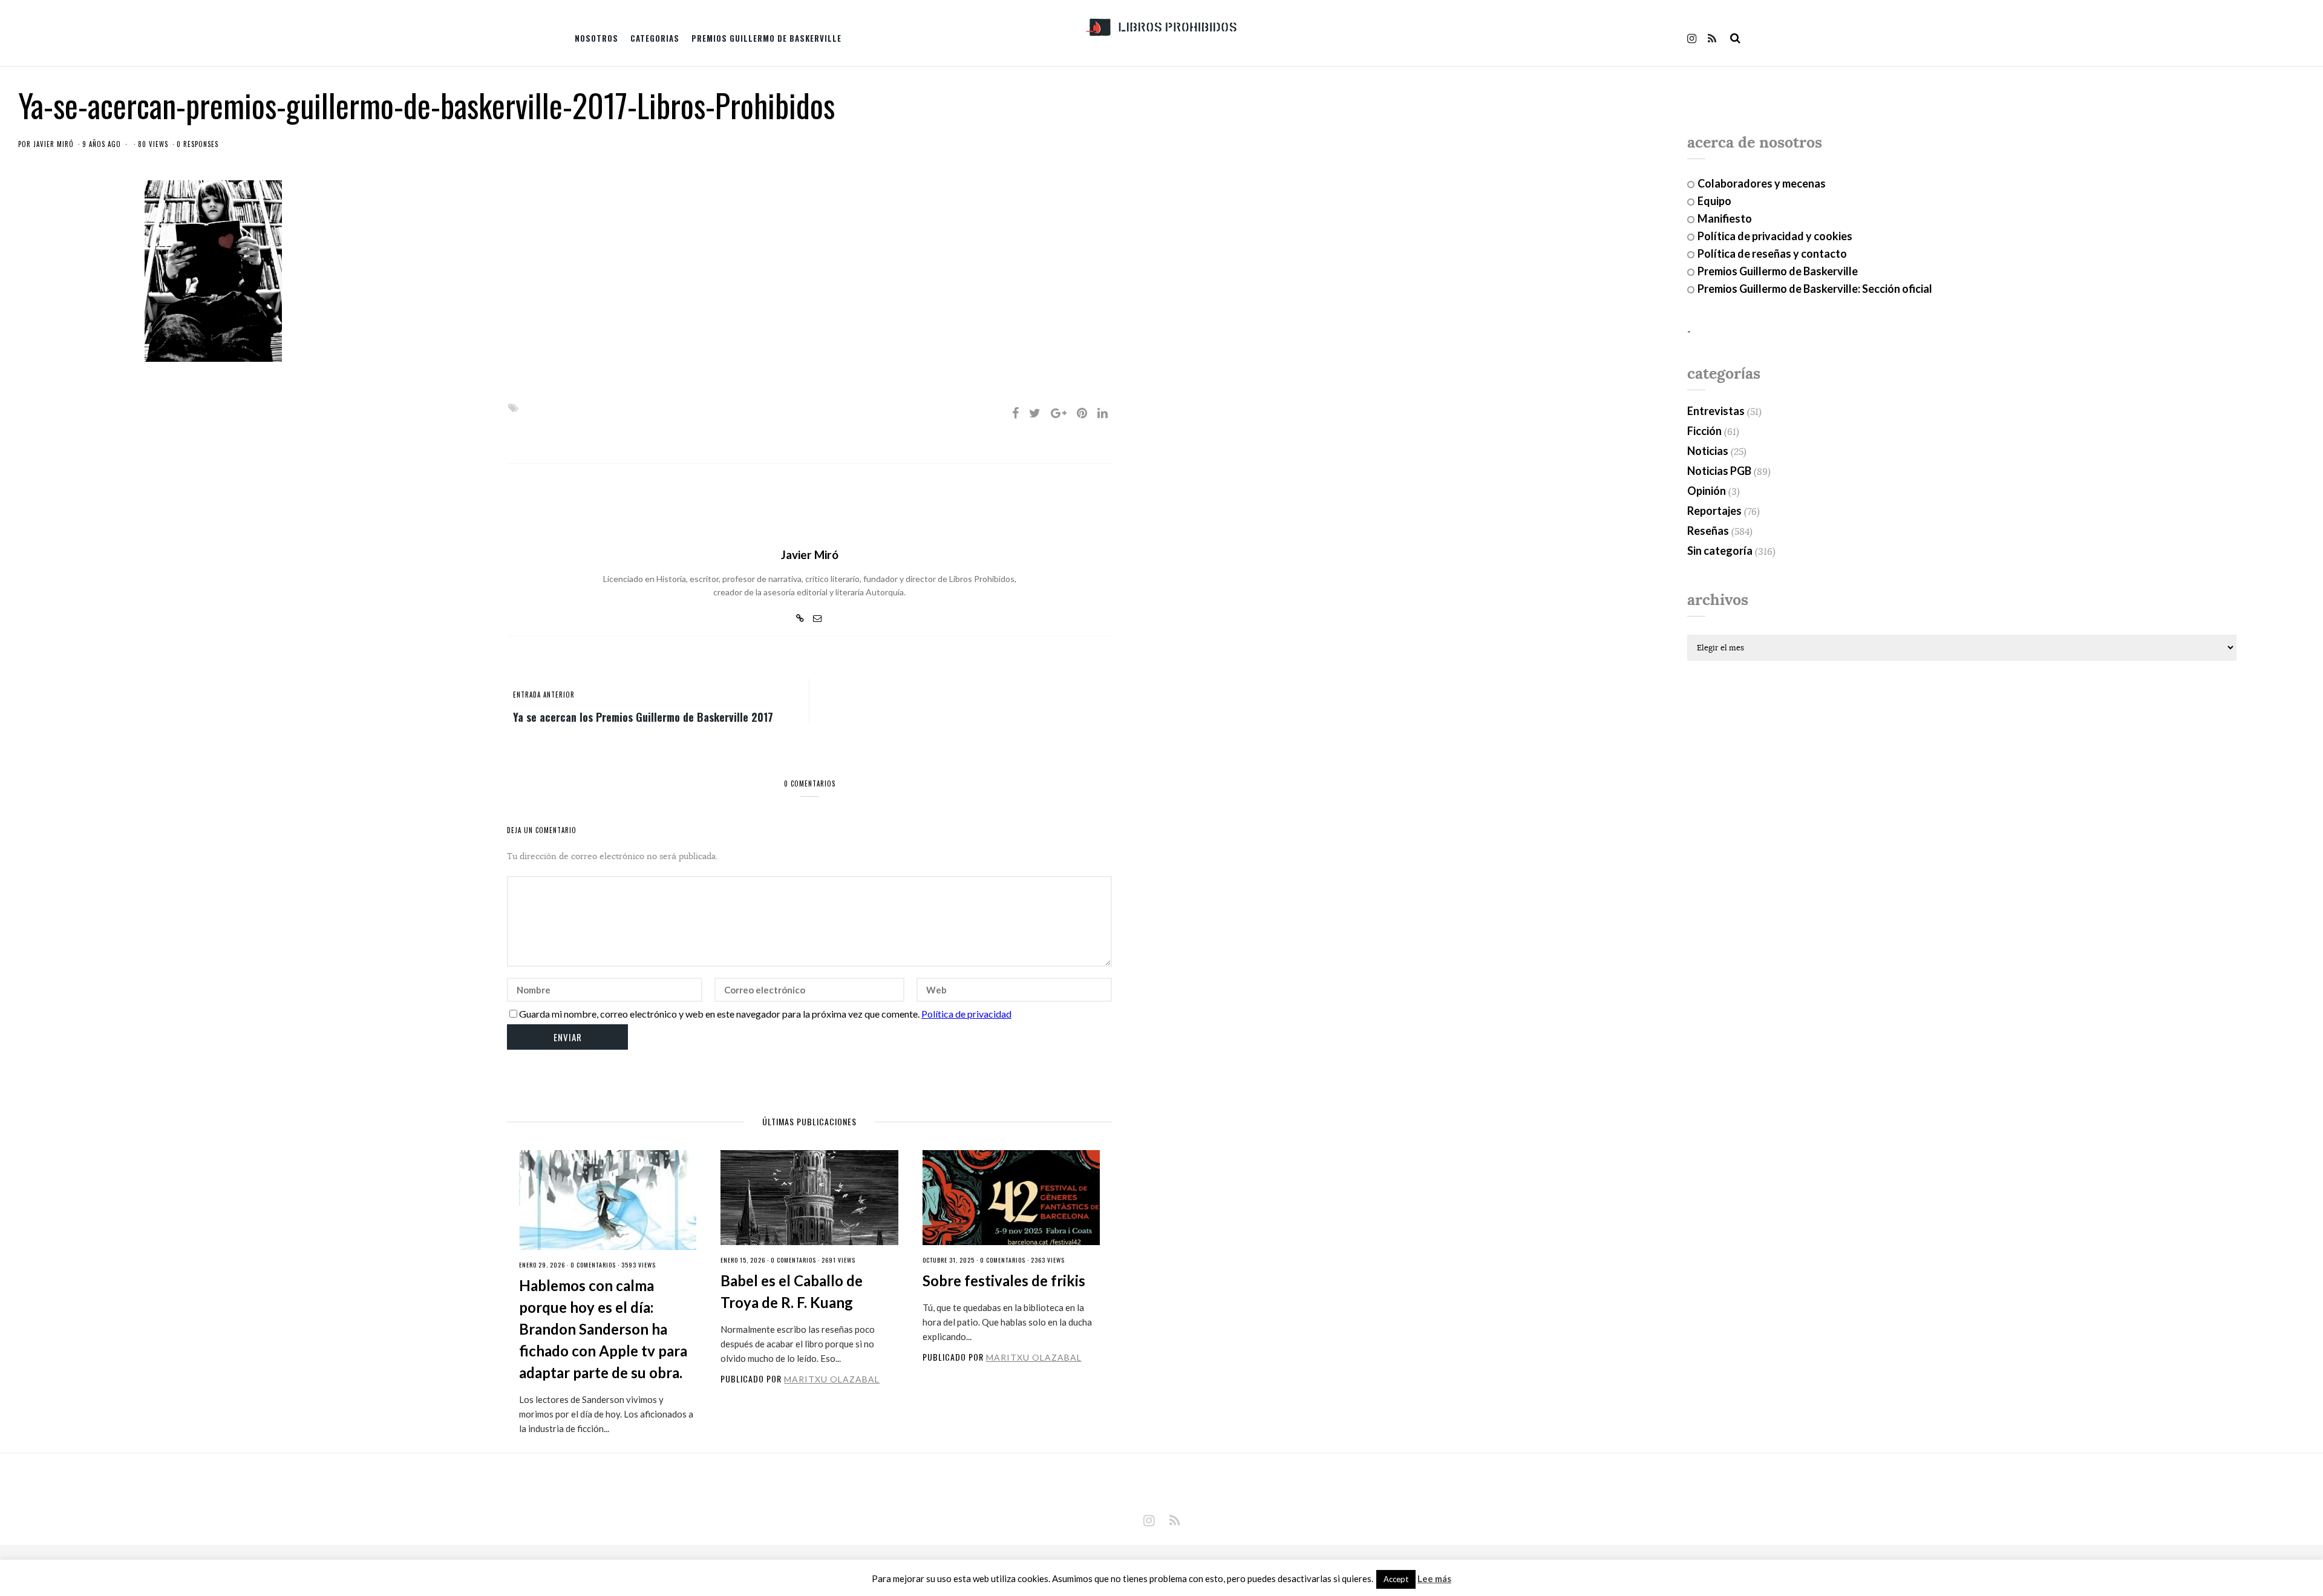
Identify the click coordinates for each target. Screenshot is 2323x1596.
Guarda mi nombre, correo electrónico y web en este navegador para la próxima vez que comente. (719, 1014)
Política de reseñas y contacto (1772, 253)
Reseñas (1708, 531)
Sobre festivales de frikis (1004, 1280)
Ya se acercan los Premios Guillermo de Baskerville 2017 (643, 716)
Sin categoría (1720, 551)
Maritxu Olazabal (832, 1379)
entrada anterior (544, 695)
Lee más (1434, 1579)
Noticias (1708, 451)
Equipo (1714, 201)
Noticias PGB (1719, 471)
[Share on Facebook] (1015, 413)
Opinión (1707, 491)
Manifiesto (1725, 218)
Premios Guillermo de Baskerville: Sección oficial (1815, 289)
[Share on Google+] (1059, 413)
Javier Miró (54, 144)
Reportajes (1714, 511)
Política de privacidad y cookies (1775, 236)
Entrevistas (1716, 411)
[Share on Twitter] (1035, 413)
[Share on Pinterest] (1082, 413)
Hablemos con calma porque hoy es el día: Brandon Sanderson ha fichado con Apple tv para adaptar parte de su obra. (603, 1329)
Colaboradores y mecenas (1762, 183)
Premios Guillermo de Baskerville (766, 38)
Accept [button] (1396, 1579)
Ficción (1704, 431)
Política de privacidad (966, 1014)
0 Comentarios (593, 1265)
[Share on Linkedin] (1103, 413)
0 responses (198, 144)
